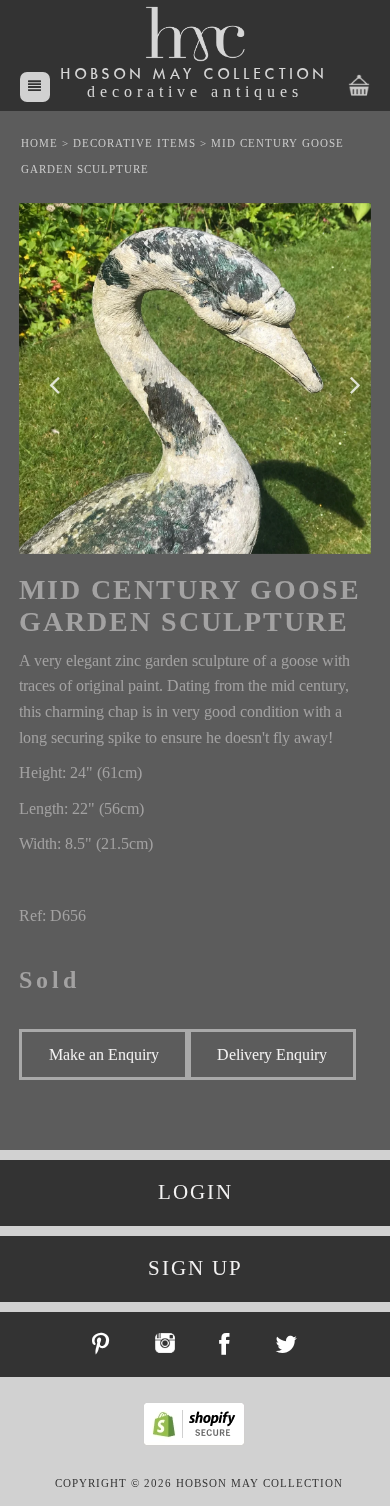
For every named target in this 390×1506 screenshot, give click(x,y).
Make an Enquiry (104, 1054)
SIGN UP (195, 1268)
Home (39, 143)
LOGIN (195, 1192)
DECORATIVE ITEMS (134, 143)
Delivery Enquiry (272, 1054)
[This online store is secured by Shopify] (199, 1442)
